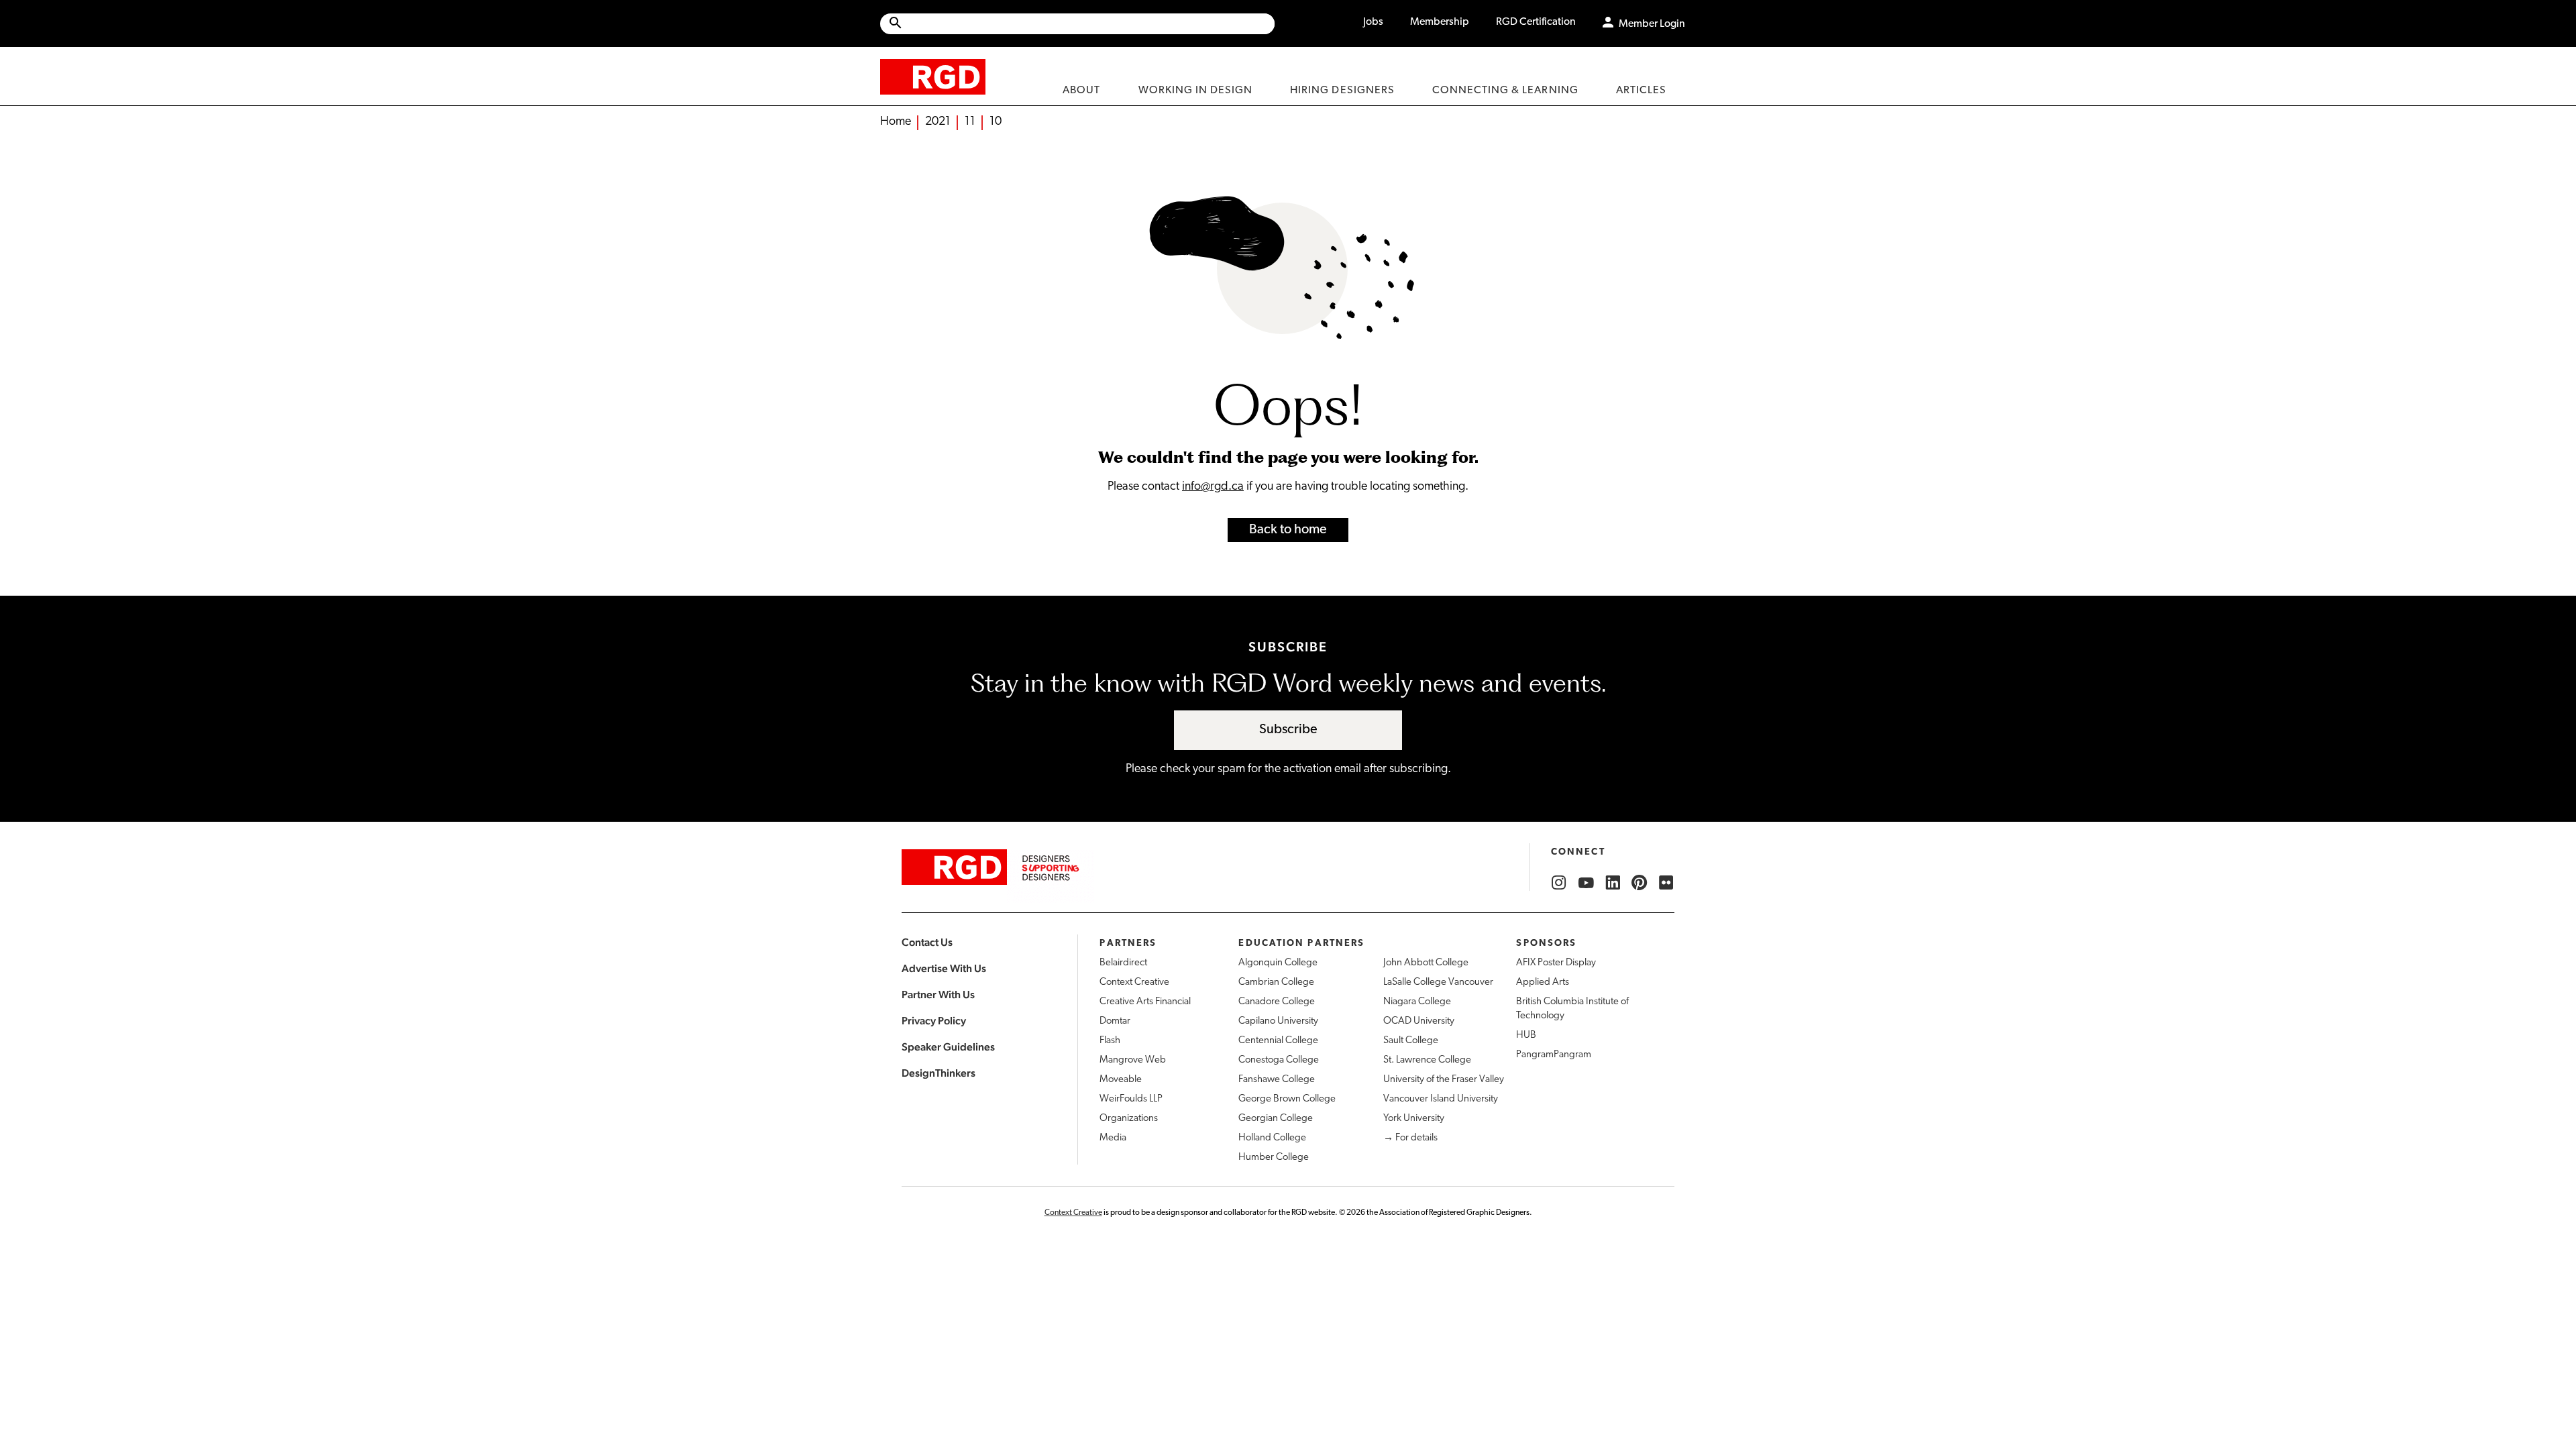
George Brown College (1287, 1099)
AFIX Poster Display (1556, 963)
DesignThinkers (938, 1073)
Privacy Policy (934, 1021)
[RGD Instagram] (1559, 883)
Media (1113, 1138)
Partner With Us (938, 995)
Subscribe (1288, 730)
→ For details (1410, 1138)
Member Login (1652, 24)
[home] (933, 76)
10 (996, 122)
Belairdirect (1123, 963)
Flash (1110, 1041)
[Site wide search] (1077, 24)
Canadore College (1277, 1002)
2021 (938, 122)
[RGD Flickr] (1666, 883)
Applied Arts (1543, 982)
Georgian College (1276, 1119)
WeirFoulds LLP (1131, 1099)
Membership (1440, 22)
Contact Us (927, 942)
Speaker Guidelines (948, 1047)
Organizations (1129, 1119)
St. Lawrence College (1427, 1060)
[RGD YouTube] (1586, 883)
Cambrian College (1276, 982)
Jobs (1373, 22)
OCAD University (1419, 1021)
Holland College (1272, 1138)
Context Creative (1134, 982)
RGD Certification (1536, 22)
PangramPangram (1554, 1055)
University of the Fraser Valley (1444, 1080)
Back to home (1288, 530)
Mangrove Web (1133, 1060)
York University (1414, 1119)
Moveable (1121, 1080)
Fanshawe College (1277, 1080)
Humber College (1274, 1158)
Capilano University (1278, 1021)
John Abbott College (1426, 963)
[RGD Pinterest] (1640, 883)
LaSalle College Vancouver (1438, 982)
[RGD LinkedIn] (1613, 883)
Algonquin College (1278, 963)
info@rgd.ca (1213, 487)
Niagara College (1417, 1002)
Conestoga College (1279, 1060)
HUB (1526, 1035)
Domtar (1115, 1021)
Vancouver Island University (1441, 1099)
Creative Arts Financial (1145, 1002)
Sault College (1411, 1041)
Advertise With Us (944, 968)
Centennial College (1278, 1041)
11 (970, 122)
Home (896, 122)
